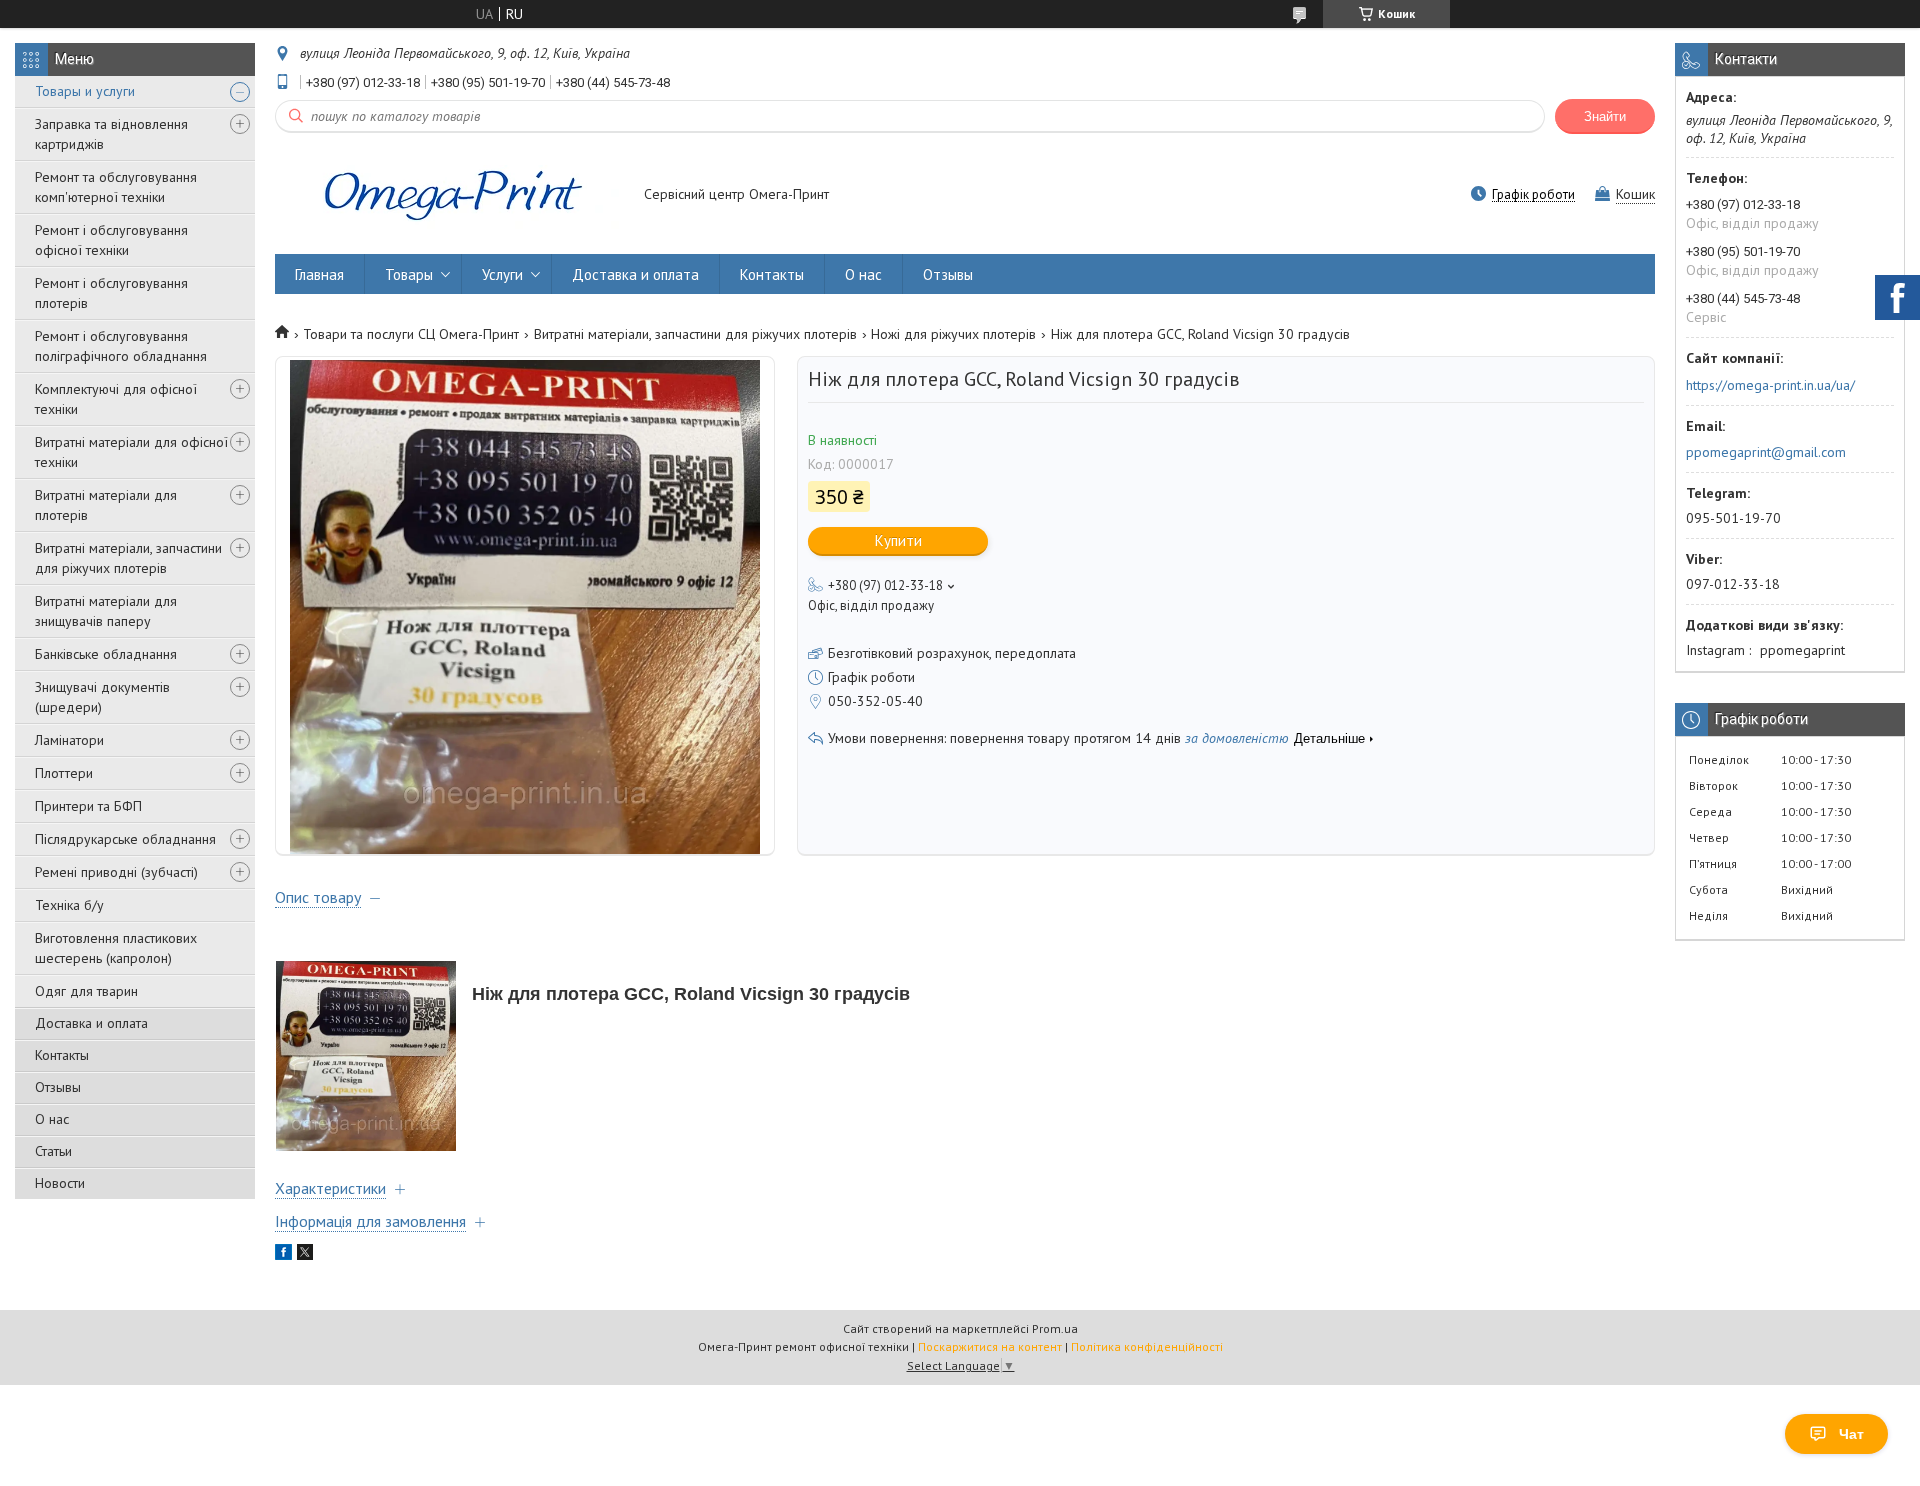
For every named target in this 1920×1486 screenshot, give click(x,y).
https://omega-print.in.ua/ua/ (1770, 385)
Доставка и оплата (91, 1023)
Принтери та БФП (88, 806)
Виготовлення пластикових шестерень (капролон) (116, 948)
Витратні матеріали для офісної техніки (131, 452)
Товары (409, 274)
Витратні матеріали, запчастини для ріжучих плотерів (128, 558)
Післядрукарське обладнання (125, 839)
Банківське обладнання (106, 654)
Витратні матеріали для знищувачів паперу (106, 611)
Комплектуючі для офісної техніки (116, 399)
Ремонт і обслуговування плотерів (111, 293)
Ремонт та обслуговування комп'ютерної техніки (116, 187)
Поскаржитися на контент (990, 1346)
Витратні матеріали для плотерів (106, 505)
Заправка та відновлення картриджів (111, 134)
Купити (898, 540)
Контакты (62, 1055)
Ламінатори (69, 740)
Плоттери (64, 773)
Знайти (1605, 116)
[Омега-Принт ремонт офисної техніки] (450, 196)
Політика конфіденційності (1147, 1346)
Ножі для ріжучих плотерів (953, 334)
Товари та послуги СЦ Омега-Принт (411, 334)
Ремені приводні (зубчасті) (116, 872)
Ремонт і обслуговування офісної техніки (111, 240)
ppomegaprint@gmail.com (1766, 452)
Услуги (502, 274)
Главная (319, 274)
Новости (60, 1183)
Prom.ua (1055, 1328)
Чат (1851, 1434)
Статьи (53, 1151)
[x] (305, 1255)
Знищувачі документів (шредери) (102, 697)
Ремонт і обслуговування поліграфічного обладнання (121, 346)
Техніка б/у (69, 905)
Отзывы (58, 1087)
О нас (52, 1119)
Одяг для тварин (86, 991)
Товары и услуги (85, 91)
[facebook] (283, 1255)
